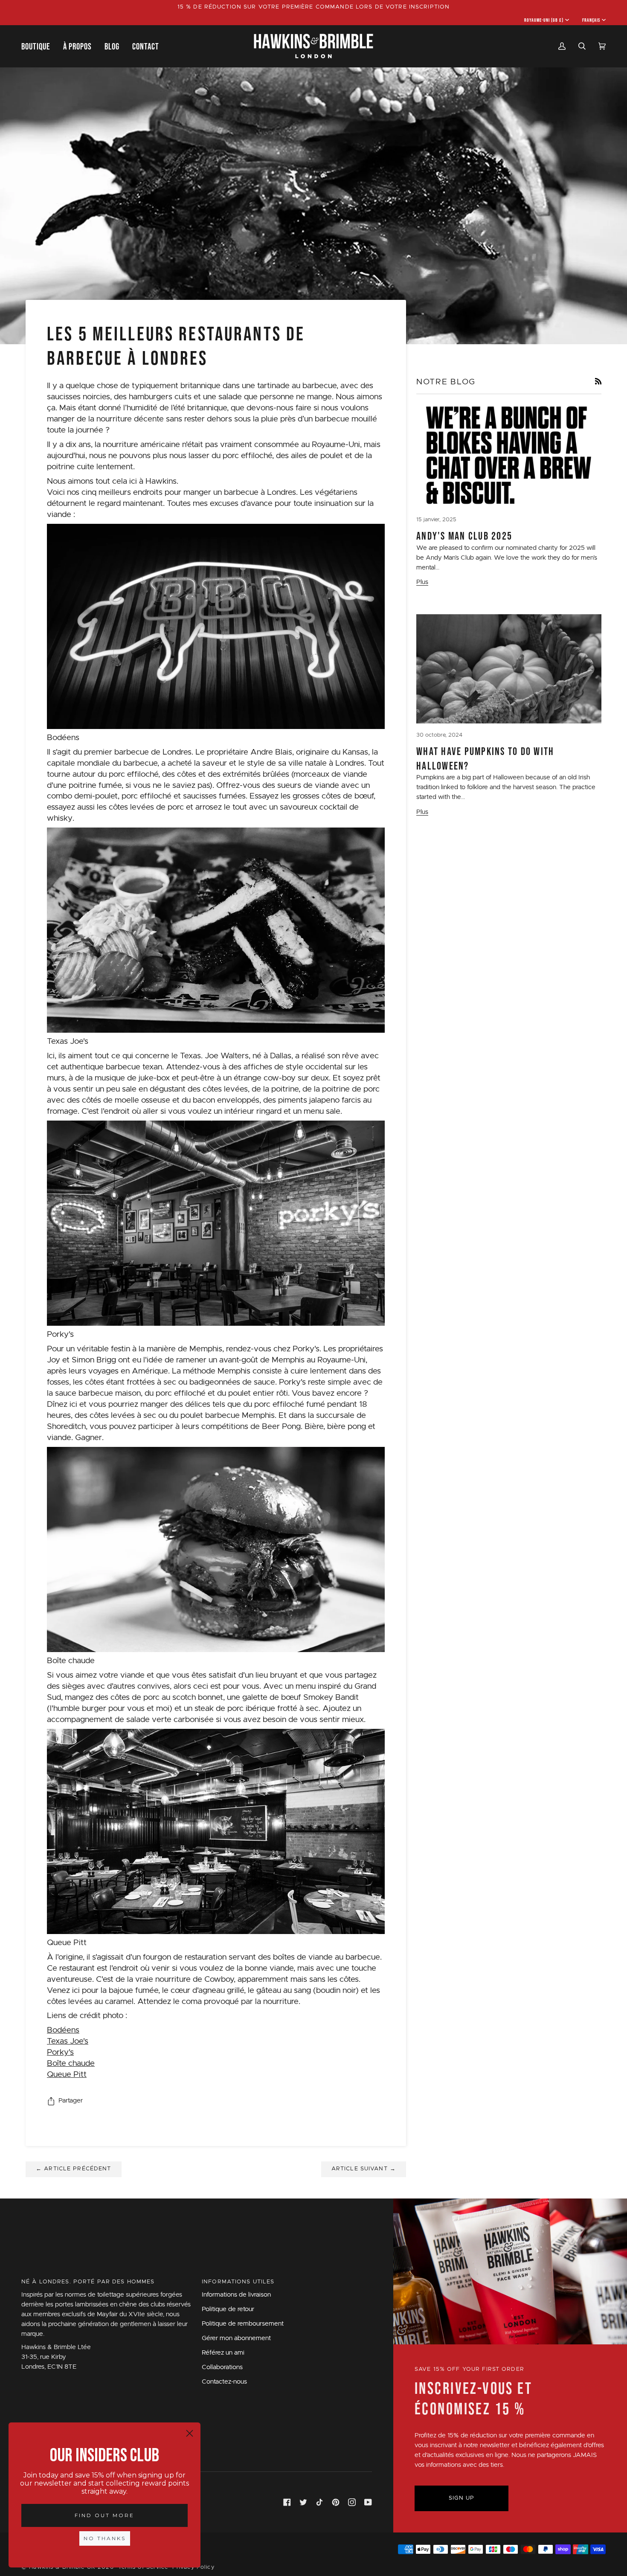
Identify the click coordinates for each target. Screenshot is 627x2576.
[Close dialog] (190, 2433)
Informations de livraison (236, 2295)
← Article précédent (74, 2169)
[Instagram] (352, 2502)
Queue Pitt (67, 2075)
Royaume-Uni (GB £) (544, 20)
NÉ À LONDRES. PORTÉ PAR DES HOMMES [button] (88, 2282)
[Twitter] (303, 2502)
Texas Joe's (68, 2041)
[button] (39, 46)
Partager (71, 2101)
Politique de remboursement (243, 2324)
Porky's (60, 2052)
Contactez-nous (224, 2382)
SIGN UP (462, 2498)
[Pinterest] (336, 2502)
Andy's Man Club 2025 (464, 536)
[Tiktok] (319, 2502)
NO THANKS (105, 2538)
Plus (422, 582)
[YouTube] (368, 2502)
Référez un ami (223, 2353)
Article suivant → (364, 2169)
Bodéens (63, 2030)
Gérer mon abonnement (236, 2338)
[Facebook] (287, 2502)
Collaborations (222, 2367)
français (591, 20)
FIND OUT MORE (104, 2515)
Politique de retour (228, 2309)
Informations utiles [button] (238, 2282)
